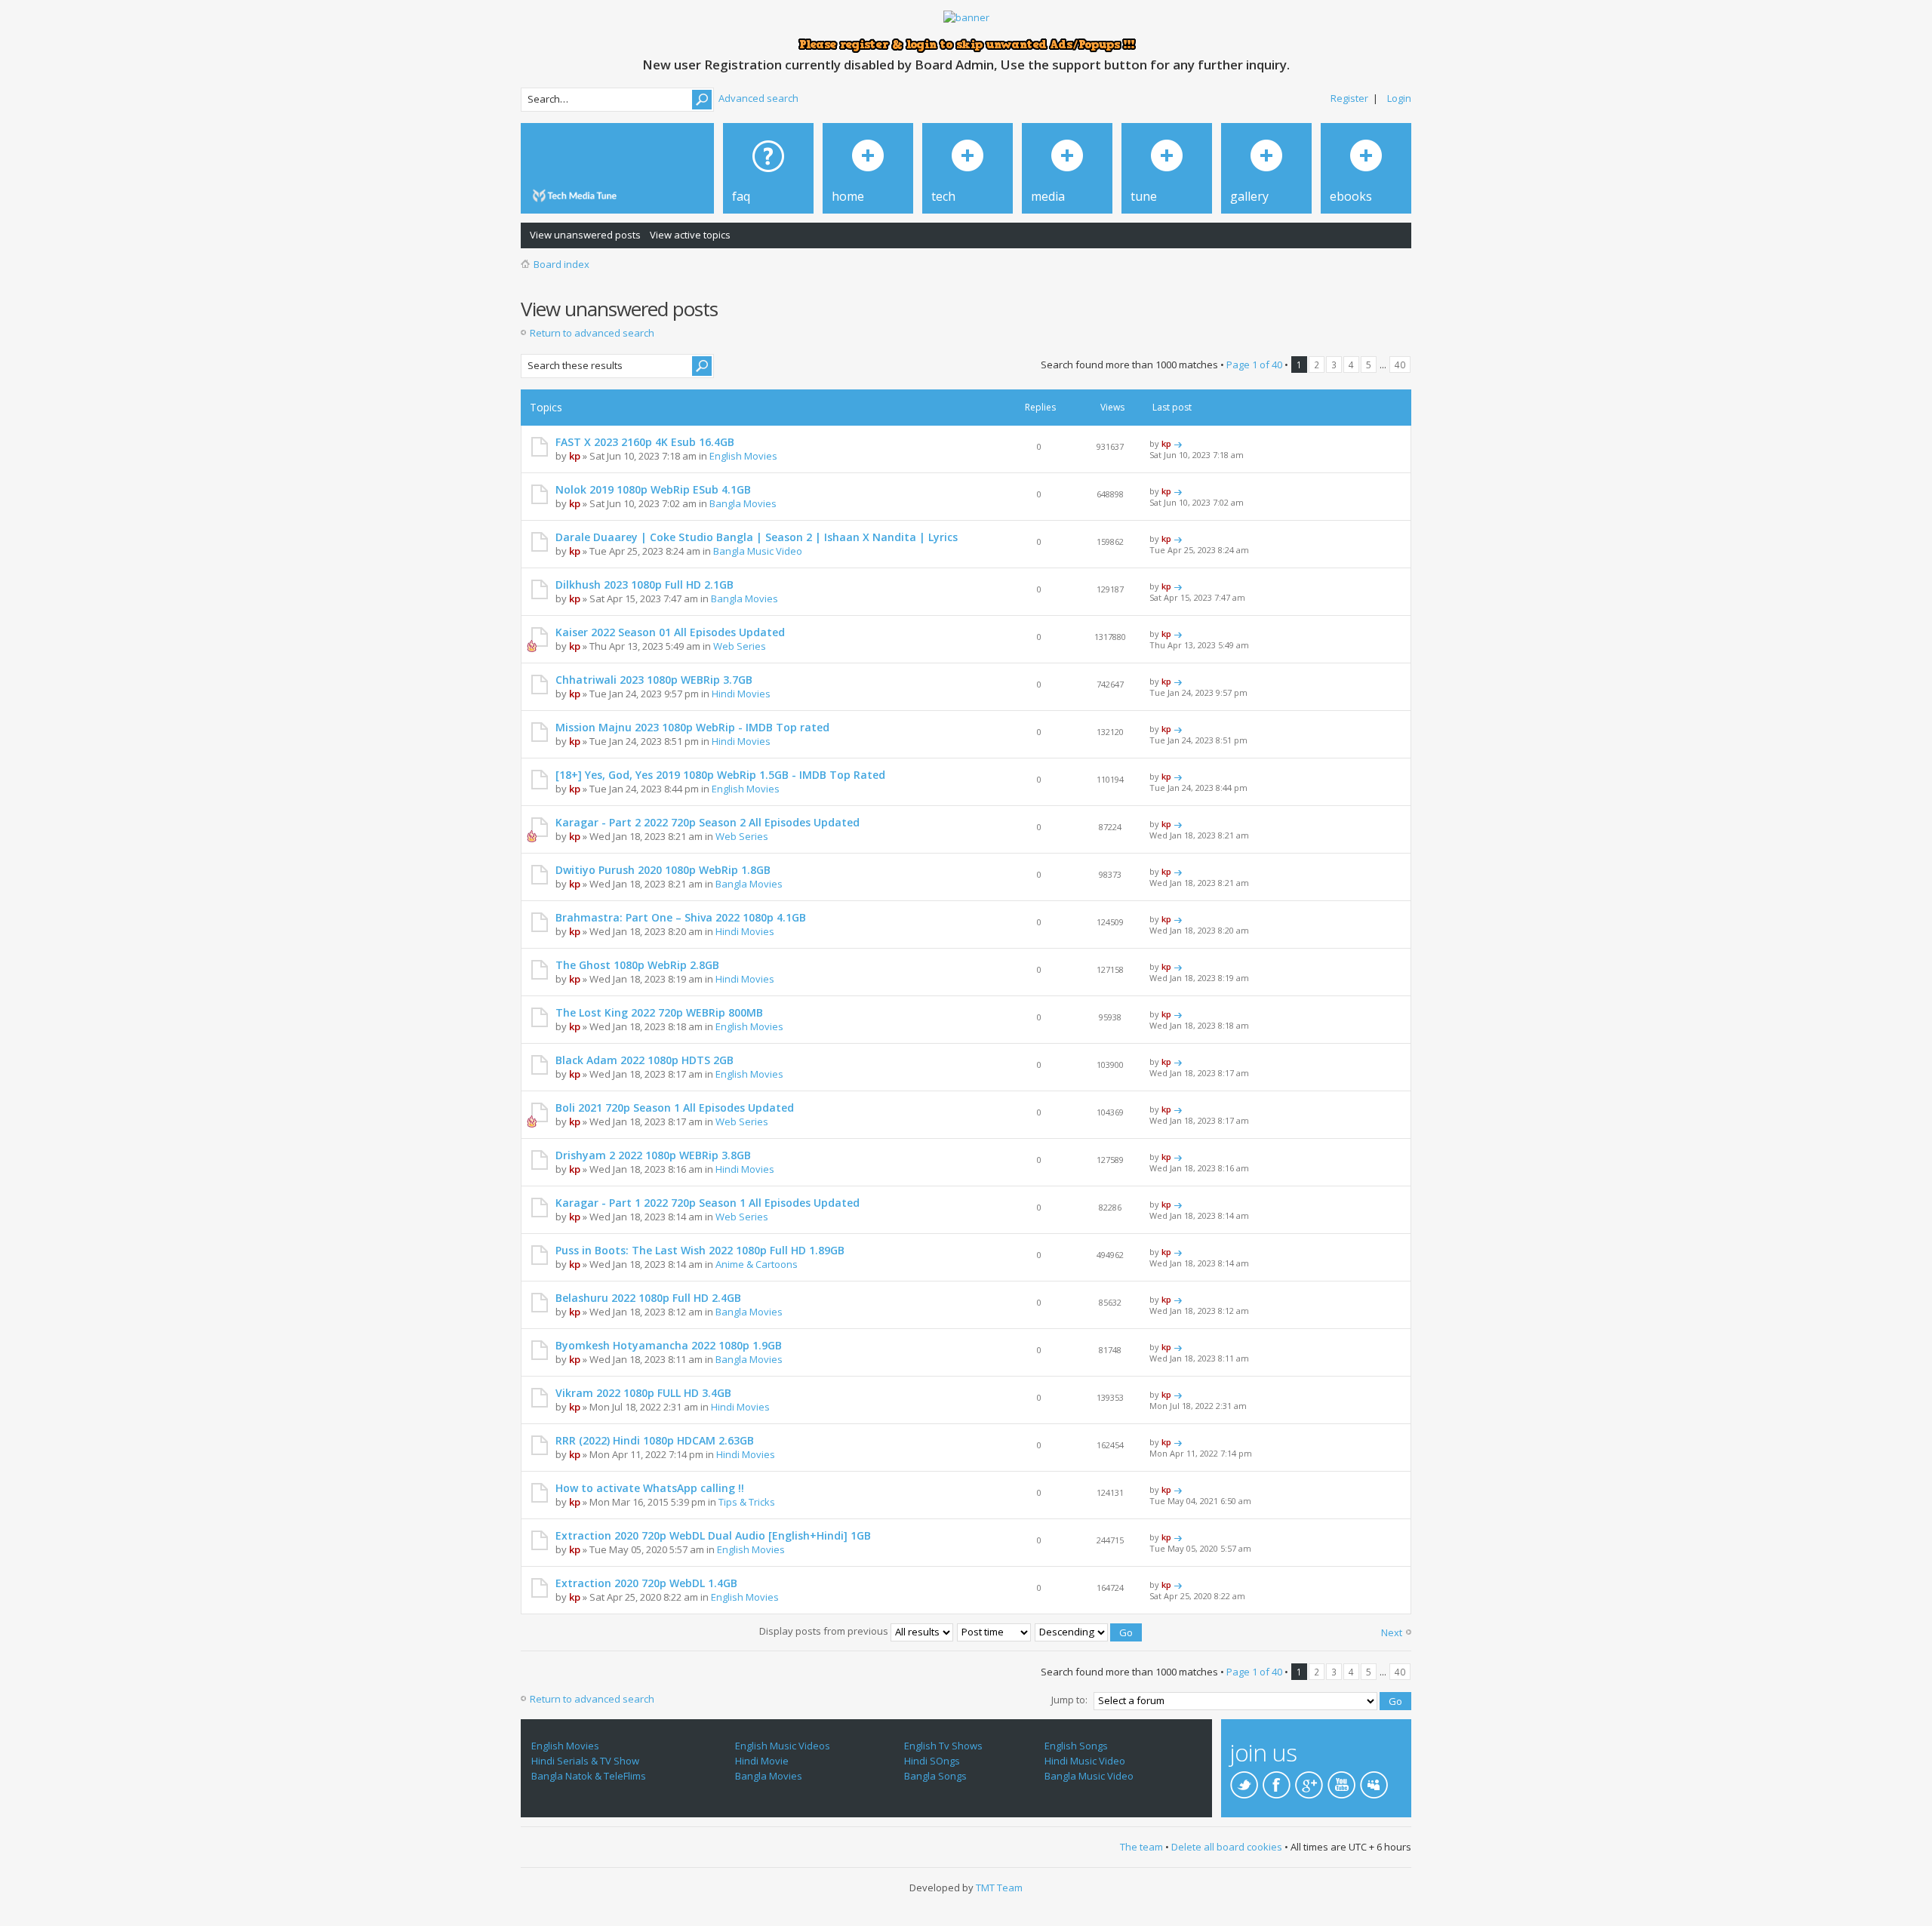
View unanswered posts (585, 235)
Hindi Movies (741, 694)
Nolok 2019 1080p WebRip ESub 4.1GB (653, 489)
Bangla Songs (935, 1776)
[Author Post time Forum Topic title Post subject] (995, 1631)
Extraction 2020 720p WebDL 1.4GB (646, 1583)
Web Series (740, 646)
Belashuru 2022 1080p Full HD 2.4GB (648, 1298)
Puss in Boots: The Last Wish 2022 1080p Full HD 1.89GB (700, 1250)
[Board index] (577, 196)
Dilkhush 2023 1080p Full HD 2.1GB (645, 585)
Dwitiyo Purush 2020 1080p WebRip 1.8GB (663, 870)
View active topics (690, 235)
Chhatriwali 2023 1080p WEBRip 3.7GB (654, 680)
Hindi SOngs (932, 1761)
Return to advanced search (592, 333)
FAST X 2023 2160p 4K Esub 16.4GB (645, 442)
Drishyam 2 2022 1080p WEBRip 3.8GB (653, 1155)
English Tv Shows (943, 1746)
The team (1141, 1847)
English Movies (743, 456)
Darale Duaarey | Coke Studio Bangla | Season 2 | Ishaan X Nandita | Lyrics (757, 537)
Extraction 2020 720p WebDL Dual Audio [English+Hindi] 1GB (713, 1535)
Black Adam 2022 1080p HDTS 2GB (645, 1060)
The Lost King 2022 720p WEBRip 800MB (659, 1012)
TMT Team (999, 1888)
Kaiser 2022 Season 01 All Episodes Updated (670, 632)
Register (1349, 98)
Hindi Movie (762, 1761)
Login (1399, 98)
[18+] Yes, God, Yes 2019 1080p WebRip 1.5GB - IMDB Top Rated (720, 775)
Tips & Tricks (747, 1502)
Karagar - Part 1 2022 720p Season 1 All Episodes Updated (708, 1203)
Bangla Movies (743, 503)
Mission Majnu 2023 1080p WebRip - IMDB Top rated (692, 727)
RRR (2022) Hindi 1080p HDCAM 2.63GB (655, 1440)
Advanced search (758, 98)
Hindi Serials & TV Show (585, 1761)
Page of (1254, 365)
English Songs (1076, 1746)
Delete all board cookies (1227, 1847)
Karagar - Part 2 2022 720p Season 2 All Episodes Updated (708, 822)
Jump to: (1069, 1700)
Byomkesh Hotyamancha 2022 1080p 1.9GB (669, 1345)
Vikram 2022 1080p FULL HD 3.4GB (643, 1393)
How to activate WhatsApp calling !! (650, 1488)
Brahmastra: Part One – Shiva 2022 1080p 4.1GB (681, 917)
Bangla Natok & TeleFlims (589, 1776)
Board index (561, 264)
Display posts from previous (825, 1631)
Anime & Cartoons (757, 1264)
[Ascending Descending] (1089, 1631)
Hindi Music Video (1085, 1761)
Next (1392, 1632)
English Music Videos (783, 1746)
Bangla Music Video (758, 551)
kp (575, 456)
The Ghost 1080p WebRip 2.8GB (637, 965)
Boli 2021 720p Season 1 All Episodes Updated (675, 1108)
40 (1400, 365)
